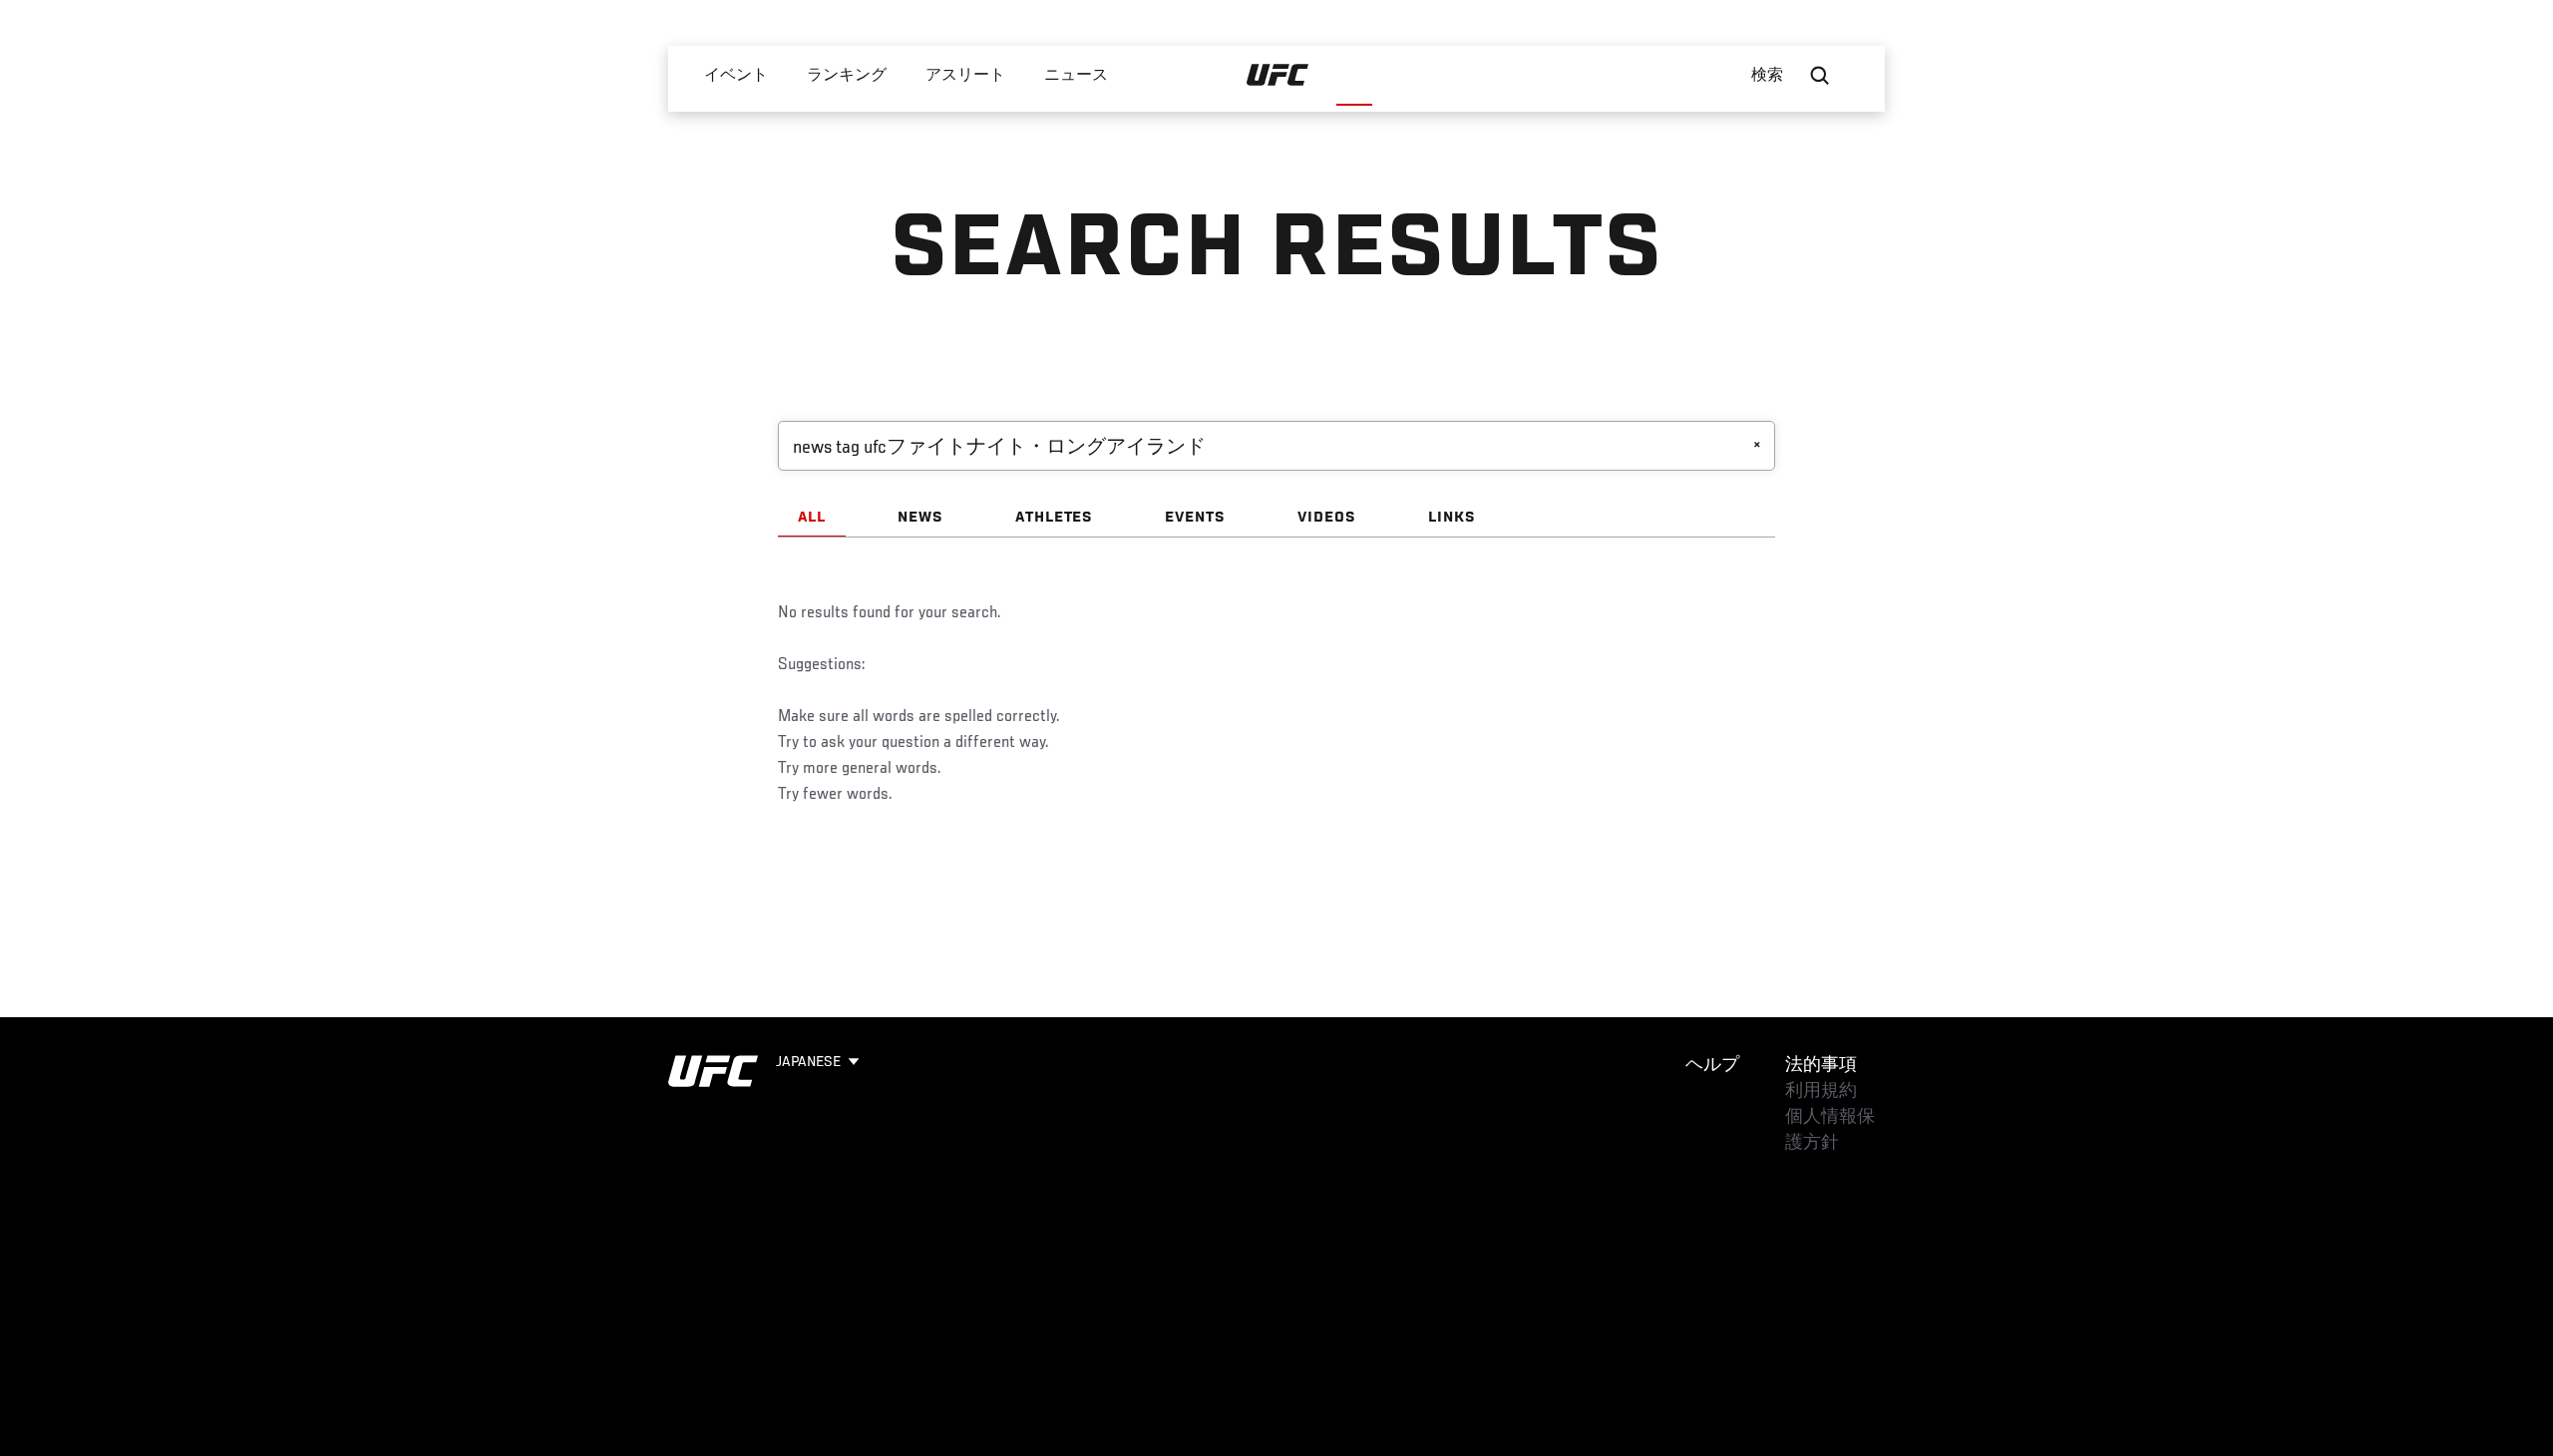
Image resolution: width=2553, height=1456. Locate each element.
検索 (1768, 76)
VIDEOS (1327, 518)
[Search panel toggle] (1820, 76)
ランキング (847, 76)
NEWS (920, 518)
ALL (812, 518)
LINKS (1452, 518)
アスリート (965, 76)
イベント (736, 76)
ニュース (1076, 76)
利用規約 (1821, 1092)
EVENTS (1195, 518)
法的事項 (1821, 1066)
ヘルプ (1712, 1066)
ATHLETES (1055, 518)
